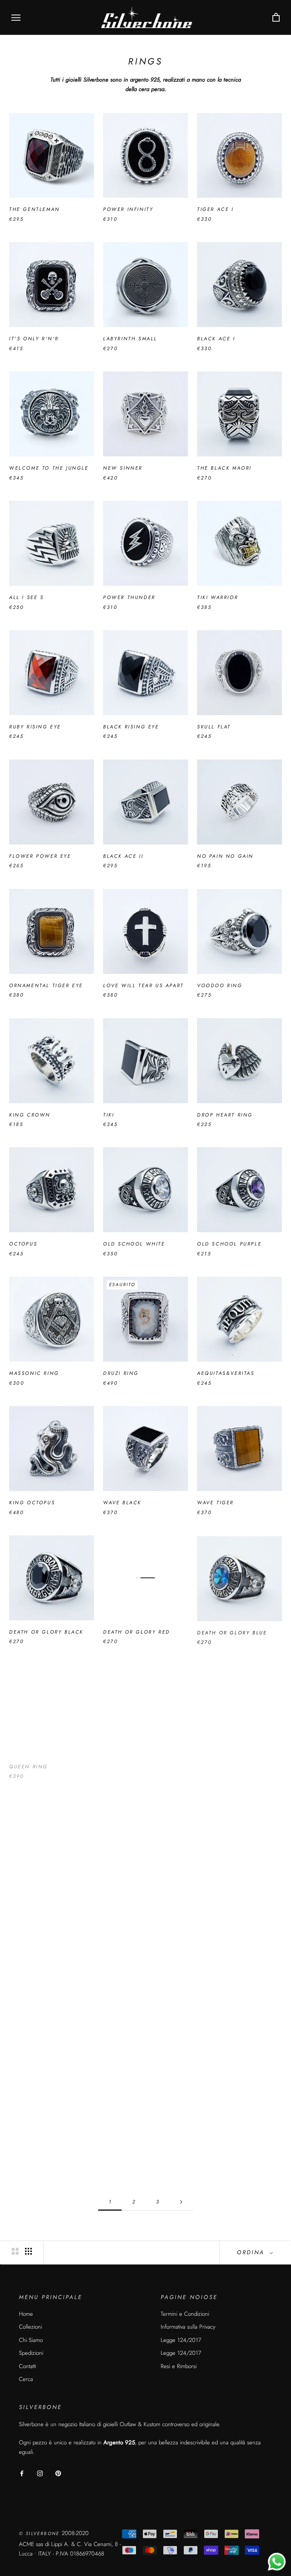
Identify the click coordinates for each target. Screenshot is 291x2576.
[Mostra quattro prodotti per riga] (28, 2251)
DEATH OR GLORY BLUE (232, 1632)
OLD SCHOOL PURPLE (229, 1244)
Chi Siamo (31, 2340)
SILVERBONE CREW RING (46, 2149)
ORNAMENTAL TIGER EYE (46, 985)
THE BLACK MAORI (224, 468)
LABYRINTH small (130, 339)
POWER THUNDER (129, 597)
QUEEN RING (28, 1761)
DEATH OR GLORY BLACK (46, 1632)
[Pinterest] (58, 2473)
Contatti (27, 2366)
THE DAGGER (217, 2149)
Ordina (252, 2252)
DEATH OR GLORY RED (137, 1632)
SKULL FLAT (214, 727)
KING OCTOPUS (32, 1503)
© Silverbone (40, 2534)
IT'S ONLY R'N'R (34, 339)
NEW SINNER (123, 468)
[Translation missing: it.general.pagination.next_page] (181, 2202)
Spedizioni (31, 2353)
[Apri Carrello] (276, 18)
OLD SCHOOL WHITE (134, 1244)
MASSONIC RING (34, 1373)
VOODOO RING (220, 985)
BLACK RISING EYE (131, 727)
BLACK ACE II (123, 856)
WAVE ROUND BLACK (228, 1891)
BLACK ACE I (216, 339)
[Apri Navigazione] (16, 18)
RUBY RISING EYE (35, 727)
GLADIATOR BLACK (131, 2149)
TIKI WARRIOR (217, 597)
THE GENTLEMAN (34, 209)
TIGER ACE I (215, 209)
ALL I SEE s (27, 597)
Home (26, 2314)
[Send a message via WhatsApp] (277, 2562)
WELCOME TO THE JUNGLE (49, 468)
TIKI (109, 1115)
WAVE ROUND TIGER (40, 2020)
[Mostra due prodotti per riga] (15, 2251)
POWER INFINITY (128, 209)
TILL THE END (124, 1761)
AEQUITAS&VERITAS (226, 1373)
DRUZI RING (121, 1373)
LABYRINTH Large (130, 1891)
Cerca (26, 2379)
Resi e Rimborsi (179, 2366)
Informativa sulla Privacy (188, 2327)
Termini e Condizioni (185, 2314)
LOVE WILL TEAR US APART (143, 985)
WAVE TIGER (215, 1503)
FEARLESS (23, 1891)
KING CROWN (30, 1115)
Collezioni (31, 2327)
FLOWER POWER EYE (40, 856)
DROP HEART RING (225, 1115)
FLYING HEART (218, 2020)
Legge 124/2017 (181, 2340)
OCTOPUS (23, 1244)
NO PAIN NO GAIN (225, 856)
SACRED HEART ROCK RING (238, 1761)
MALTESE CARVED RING (138, 2020)
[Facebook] (22, 2473)
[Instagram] (40, 2473)
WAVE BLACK (122, 1503)
